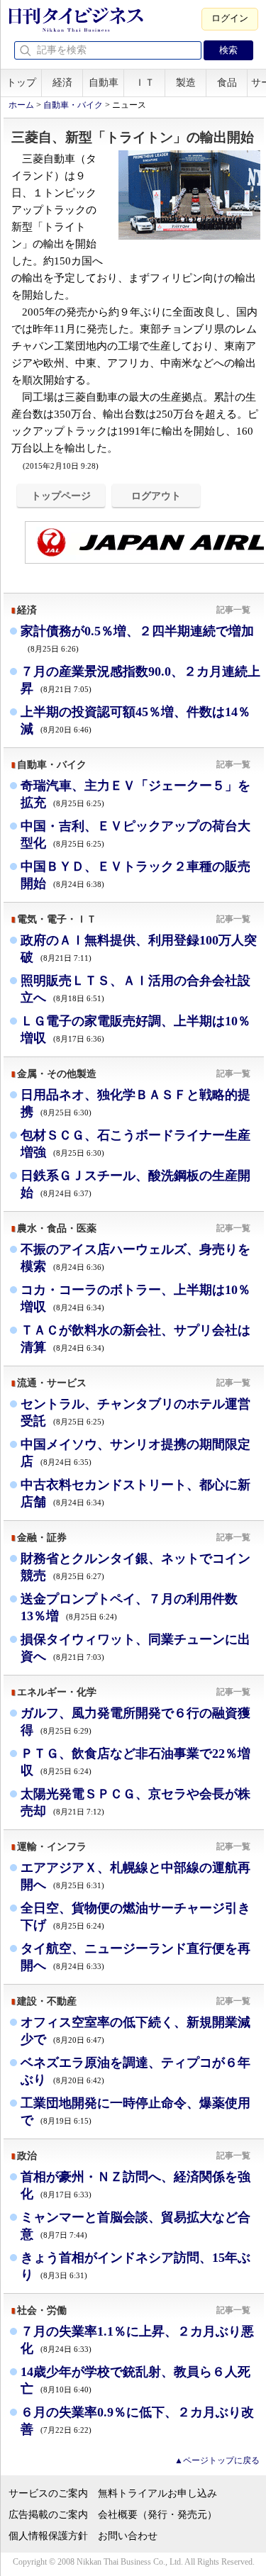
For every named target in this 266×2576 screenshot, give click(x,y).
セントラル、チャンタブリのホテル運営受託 (135, 1412)
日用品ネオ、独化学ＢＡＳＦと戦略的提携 (135, 1103)
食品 (227, 83)
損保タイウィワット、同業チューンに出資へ (135, 1648)
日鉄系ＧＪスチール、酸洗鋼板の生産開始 (135, 1184)
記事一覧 (233, 610)
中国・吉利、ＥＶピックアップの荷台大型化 (135, 835)
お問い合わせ (128, 2536)
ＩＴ (145, 83)
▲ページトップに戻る (217, 2460)
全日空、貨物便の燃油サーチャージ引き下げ (135, 1917)
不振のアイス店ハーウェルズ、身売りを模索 (135, 1258)
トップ (21, 83)
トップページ (61, 496)
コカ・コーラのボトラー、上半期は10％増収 (135, 1298)
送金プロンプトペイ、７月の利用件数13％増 (129, 1607)
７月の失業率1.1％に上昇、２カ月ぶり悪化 (137, 2340)
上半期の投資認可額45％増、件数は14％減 (135, 720)
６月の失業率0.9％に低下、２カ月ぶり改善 (137, 2421)
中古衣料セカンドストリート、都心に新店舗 (135, 1493)
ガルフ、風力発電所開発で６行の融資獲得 (135, 1722)
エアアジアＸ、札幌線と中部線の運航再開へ (135, 1876)
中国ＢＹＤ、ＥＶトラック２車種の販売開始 (135, 875)
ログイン (230, 18)
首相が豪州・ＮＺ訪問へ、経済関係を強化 (135, 2185)
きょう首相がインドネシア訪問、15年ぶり (135, 2266)
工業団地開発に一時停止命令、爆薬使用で (135, 2112)
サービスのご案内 (48, 2493)
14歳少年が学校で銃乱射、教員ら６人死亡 (135, 2380)
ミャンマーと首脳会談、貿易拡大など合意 (135, 2226)
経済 (62, 83)
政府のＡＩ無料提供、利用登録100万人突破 (139, 949)
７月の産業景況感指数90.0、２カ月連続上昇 (140, 680)
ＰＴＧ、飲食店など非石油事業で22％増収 (135, 1762)
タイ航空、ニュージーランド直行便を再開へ (135, 1957)
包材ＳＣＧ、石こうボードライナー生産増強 (135, 1144)
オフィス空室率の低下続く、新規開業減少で (135, 2031)
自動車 (104, 83)
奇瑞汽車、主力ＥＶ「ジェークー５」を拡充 (135, 794)
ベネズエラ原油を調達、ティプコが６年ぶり (135, 2071)
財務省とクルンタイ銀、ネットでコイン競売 (135, 1567)
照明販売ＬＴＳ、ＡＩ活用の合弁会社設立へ (135, 989)
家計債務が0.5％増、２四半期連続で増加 (137, 639)
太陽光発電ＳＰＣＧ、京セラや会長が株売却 (135, 1802)
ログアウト (156, 496)
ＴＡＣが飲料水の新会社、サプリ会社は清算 (135, 1339)
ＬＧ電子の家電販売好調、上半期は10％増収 (135, 1030)
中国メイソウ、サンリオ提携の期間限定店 (135, 1453)
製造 (186, 83)
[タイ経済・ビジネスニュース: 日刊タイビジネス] (76, 29)
